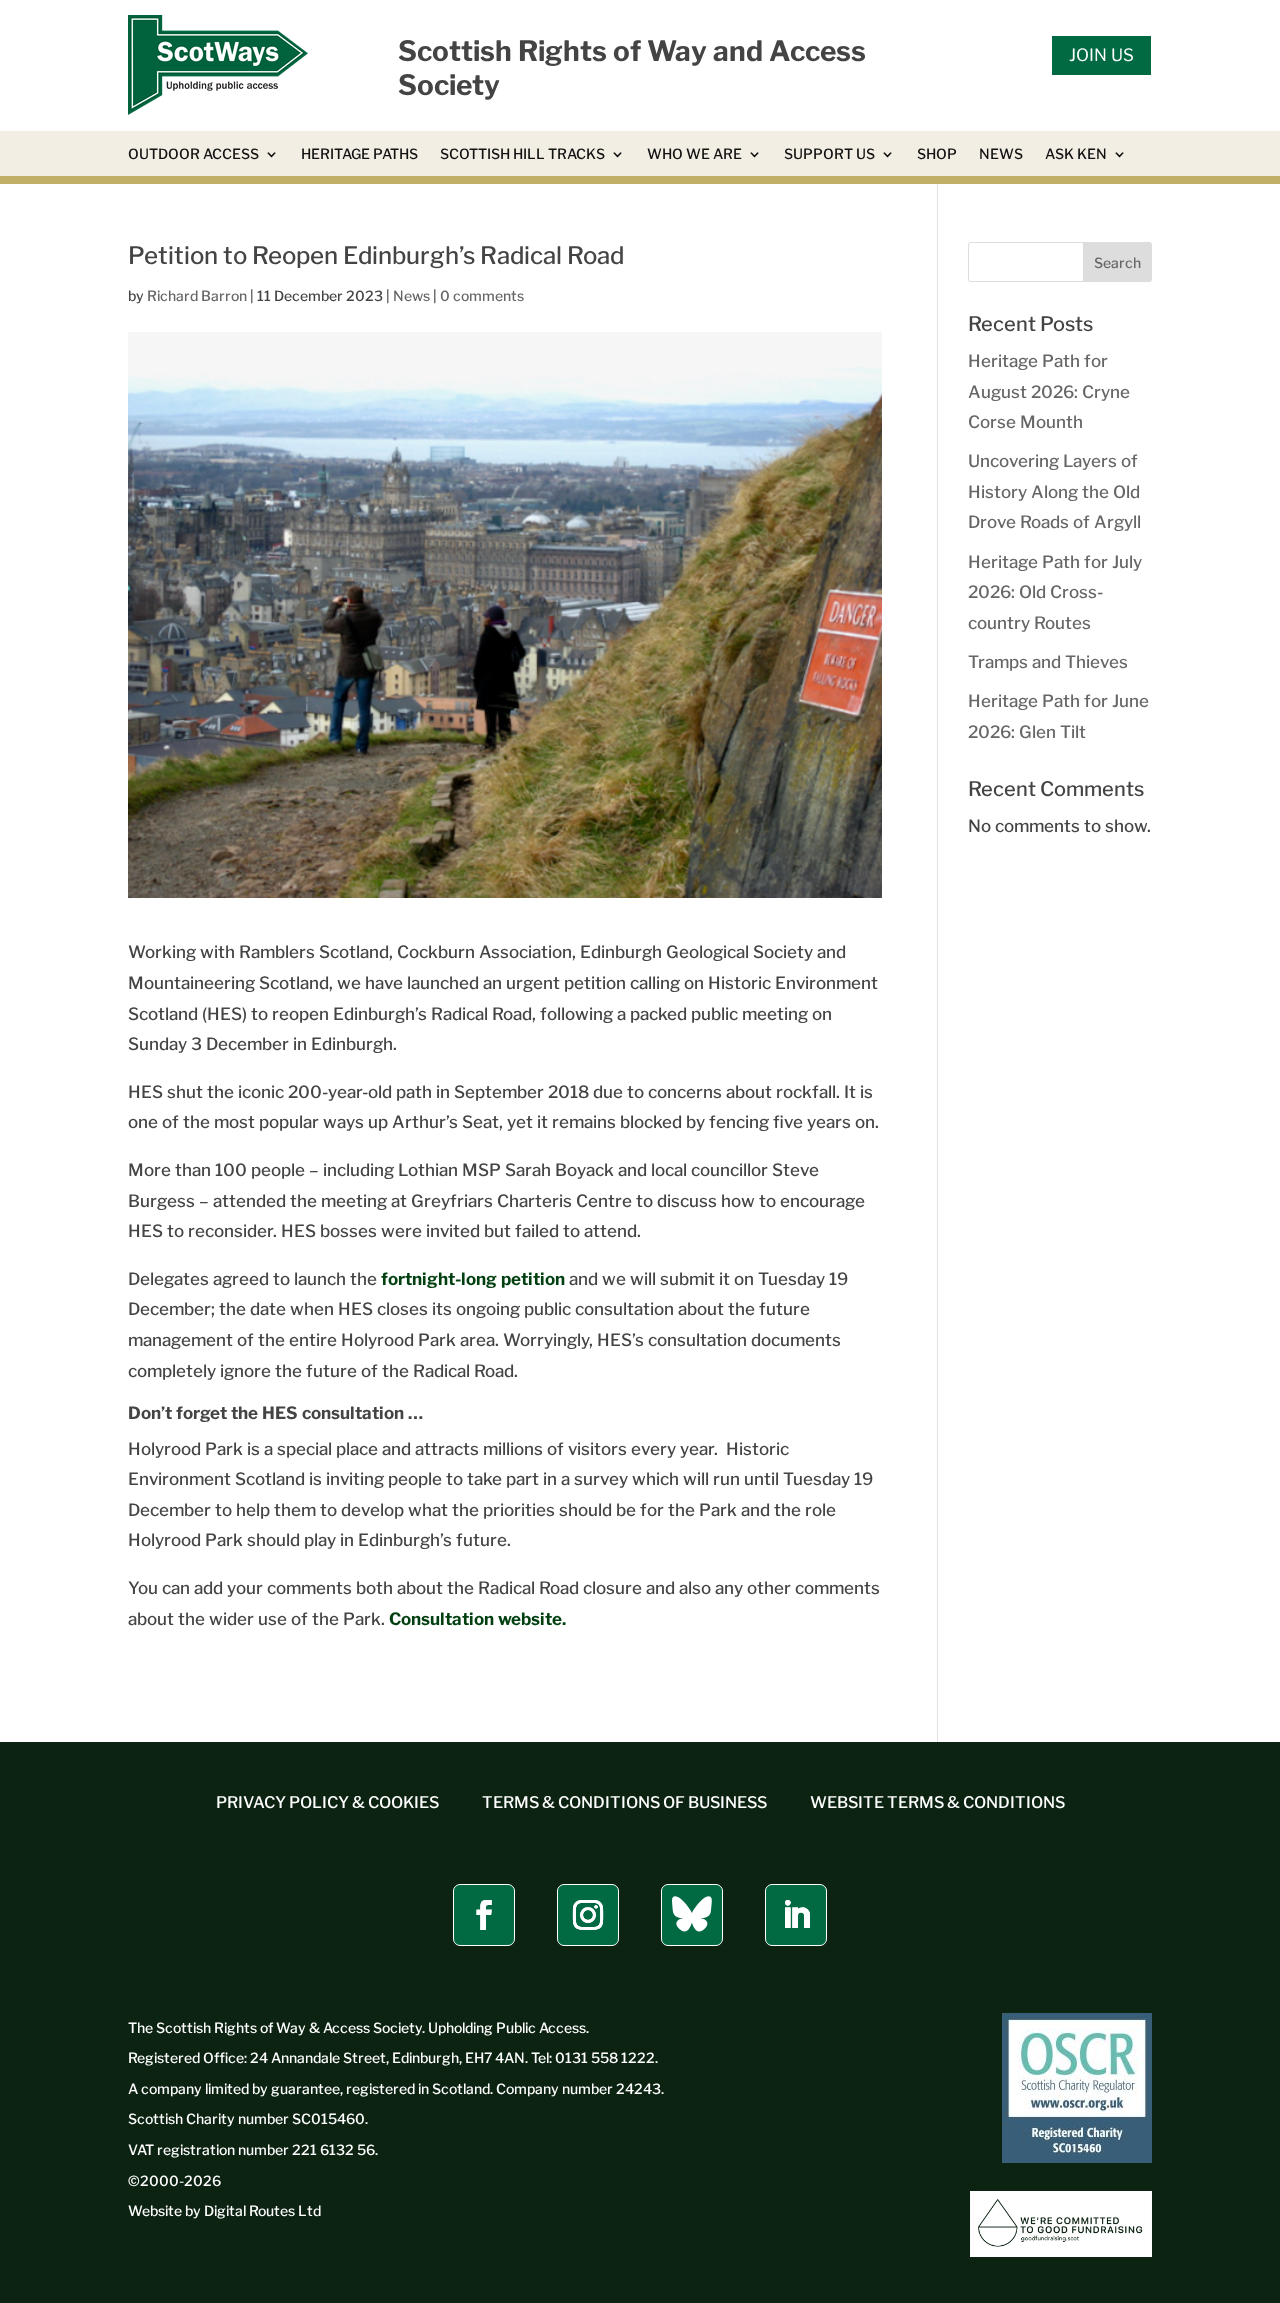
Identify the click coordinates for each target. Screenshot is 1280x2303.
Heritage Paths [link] (359, 154)
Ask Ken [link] (1076, 154)
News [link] (1001, 154)
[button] (484, 1915)
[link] (218, 109)
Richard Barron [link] (197, 295)
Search (1117, 262)
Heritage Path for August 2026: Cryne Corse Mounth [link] (1049, 391)
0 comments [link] (482, 295)
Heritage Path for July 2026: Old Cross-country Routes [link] (1055, 592)
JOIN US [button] (1101, 55)
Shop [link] (937, 154)
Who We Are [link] (694, 154)
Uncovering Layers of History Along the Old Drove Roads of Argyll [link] (1054, 491)
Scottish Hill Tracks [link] (522, 154)
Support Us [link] (829, 154)
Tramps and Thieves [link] (1048, 662)
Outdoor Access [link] (193, 154)
